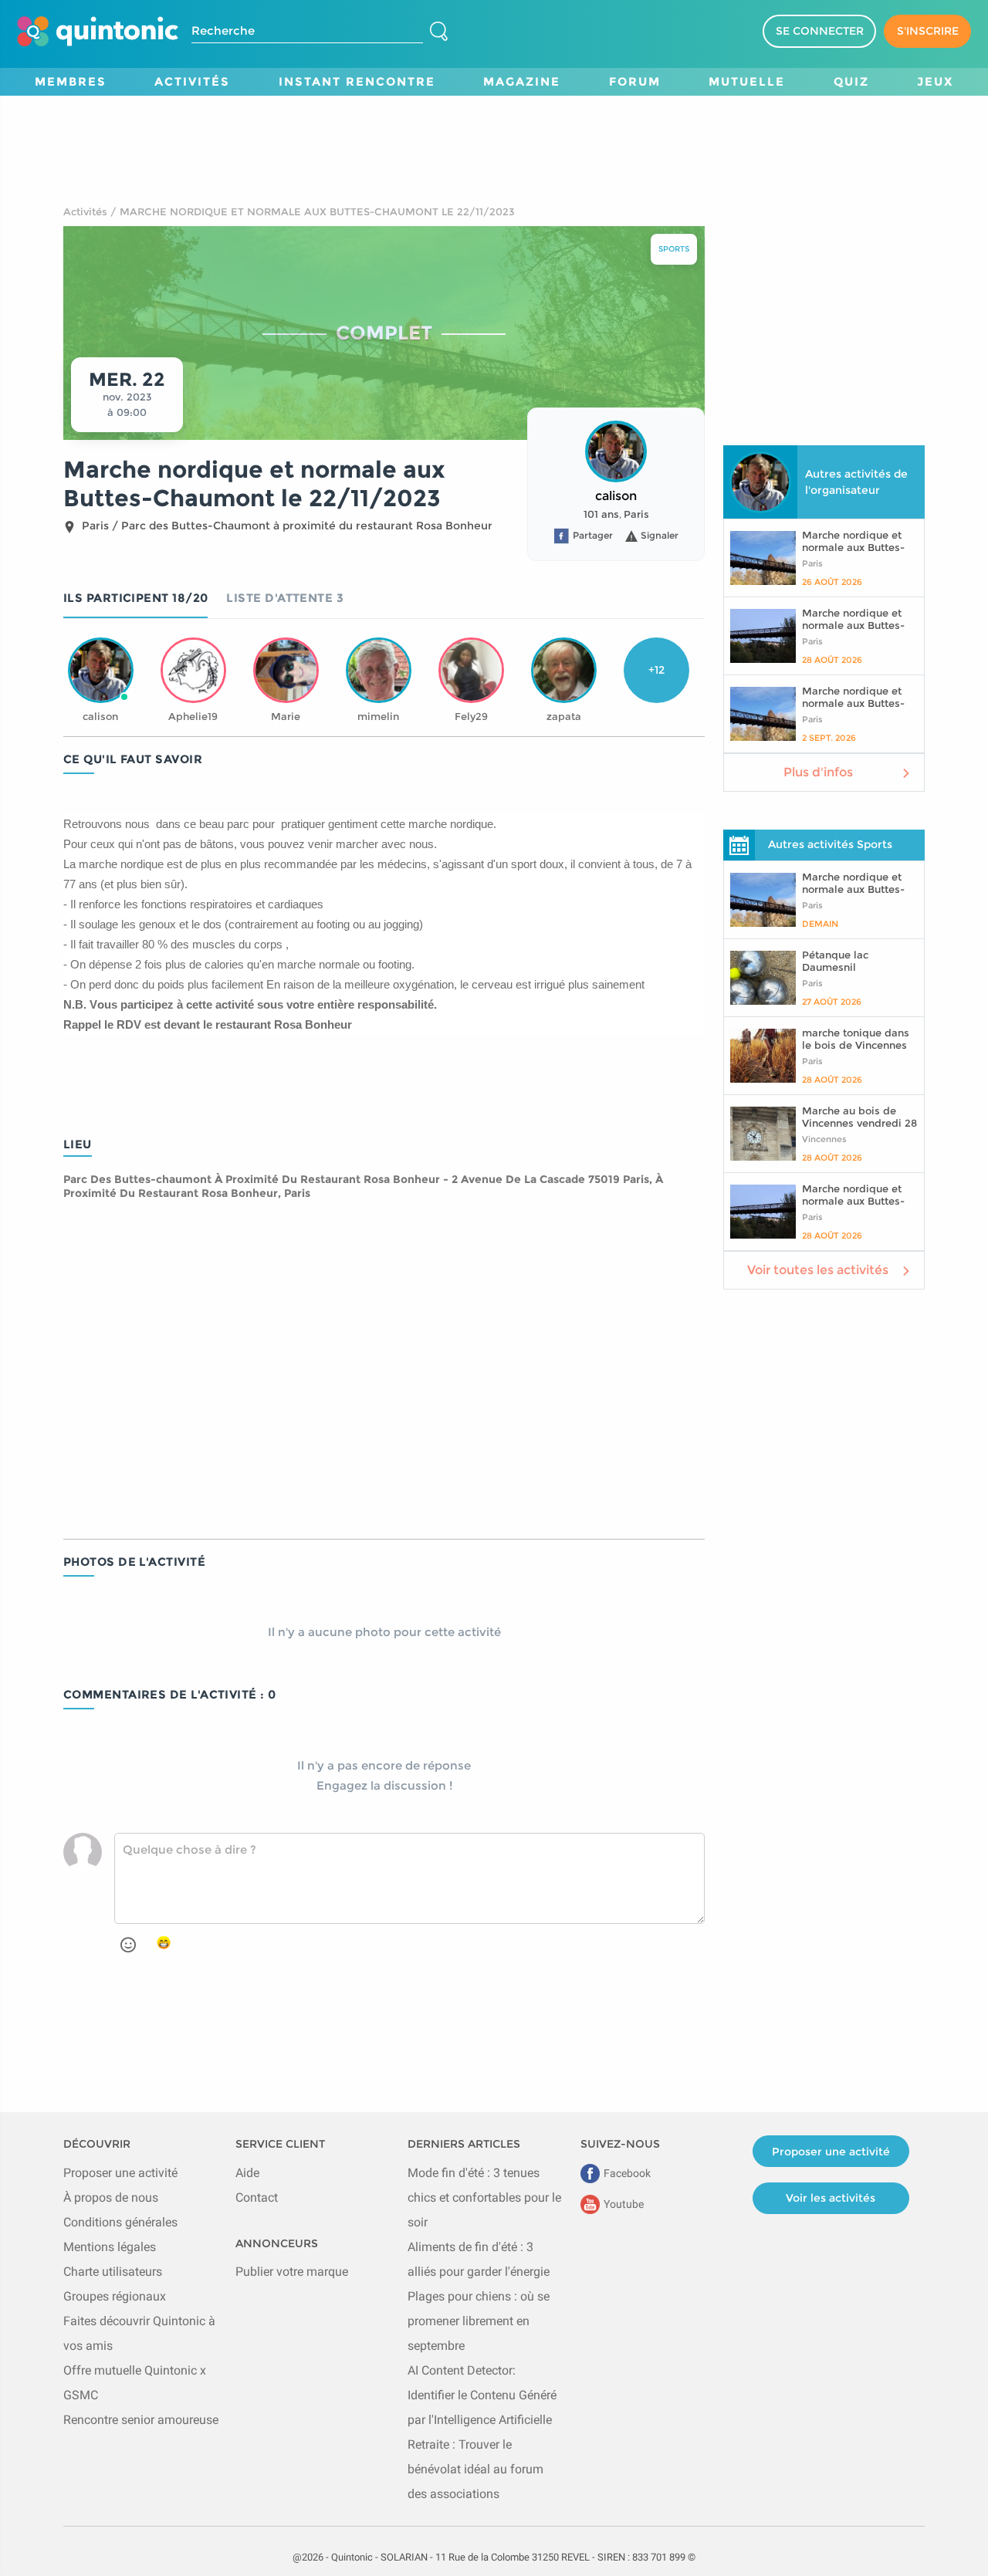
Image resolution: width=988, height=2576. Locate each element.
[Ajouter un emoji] (128, 1945)
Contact (257, 2197)
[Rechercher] (438, 32)
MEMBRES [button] (71, 81)
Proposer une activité (120, 2173)
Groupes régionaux (115, 2296)
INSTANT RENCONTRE (357, 81)
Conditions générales (120, 2222)
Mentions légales (110, 2247)
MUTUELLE (747, 81)
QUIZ (851, 81)
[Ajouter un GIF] (164, 1943)
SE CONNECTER (820, 31)
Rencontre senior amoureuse (141, 2420)
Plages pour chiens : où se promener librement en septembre (479, 2321)
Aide (247, 2173)
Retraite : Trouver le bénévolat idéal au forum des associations (475, 2469)
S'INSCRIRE (928, 31)
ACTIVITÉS (192, 81)
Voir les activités (831, 2198)
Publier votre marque (292, 2272)
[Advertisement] (494, 130)
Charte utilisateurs (113, 2272)
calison (616, 496)
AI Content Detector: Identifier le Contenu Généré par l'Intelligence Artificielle (482, 2395)
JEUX (935, 81)
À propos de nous (111, 2197)
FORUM (635, 81)
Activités (85, 211)
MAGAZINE (522, 81)
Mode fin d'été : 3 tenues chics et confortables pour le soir (484, 2197)
